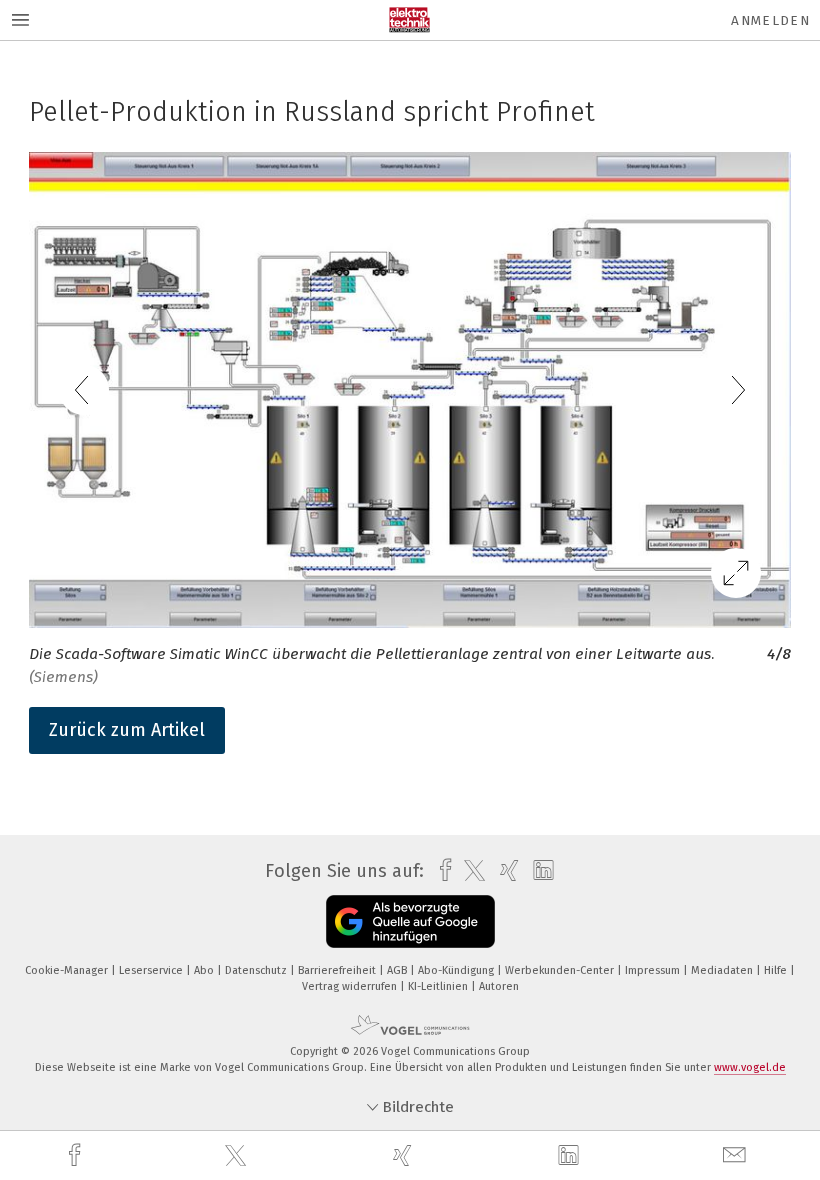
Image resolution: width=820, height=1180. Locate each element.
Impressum (654, 970)
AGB (398, 970)
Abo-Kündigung (457, 970)
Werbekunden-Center (561, 970)
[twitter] (238, 1156)
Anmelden (770, 20)
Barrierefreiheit (338, 970)
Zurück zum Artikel (127, 730)
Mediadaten (723, 970)
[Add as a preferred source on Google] (410, 921)
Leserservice (152, 970)
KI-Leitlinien (439, 986)
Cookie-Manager (68, 970)
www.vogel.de (750, 1067)
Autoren (499, 986)
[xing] (405, 1155)
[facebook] (77, 1155)
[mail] (737, 1155)
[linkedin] (571, 1156)
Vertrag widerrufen (351, 986)
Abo (205, 970)
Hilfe (777, 970)
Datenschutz (257, 970)
